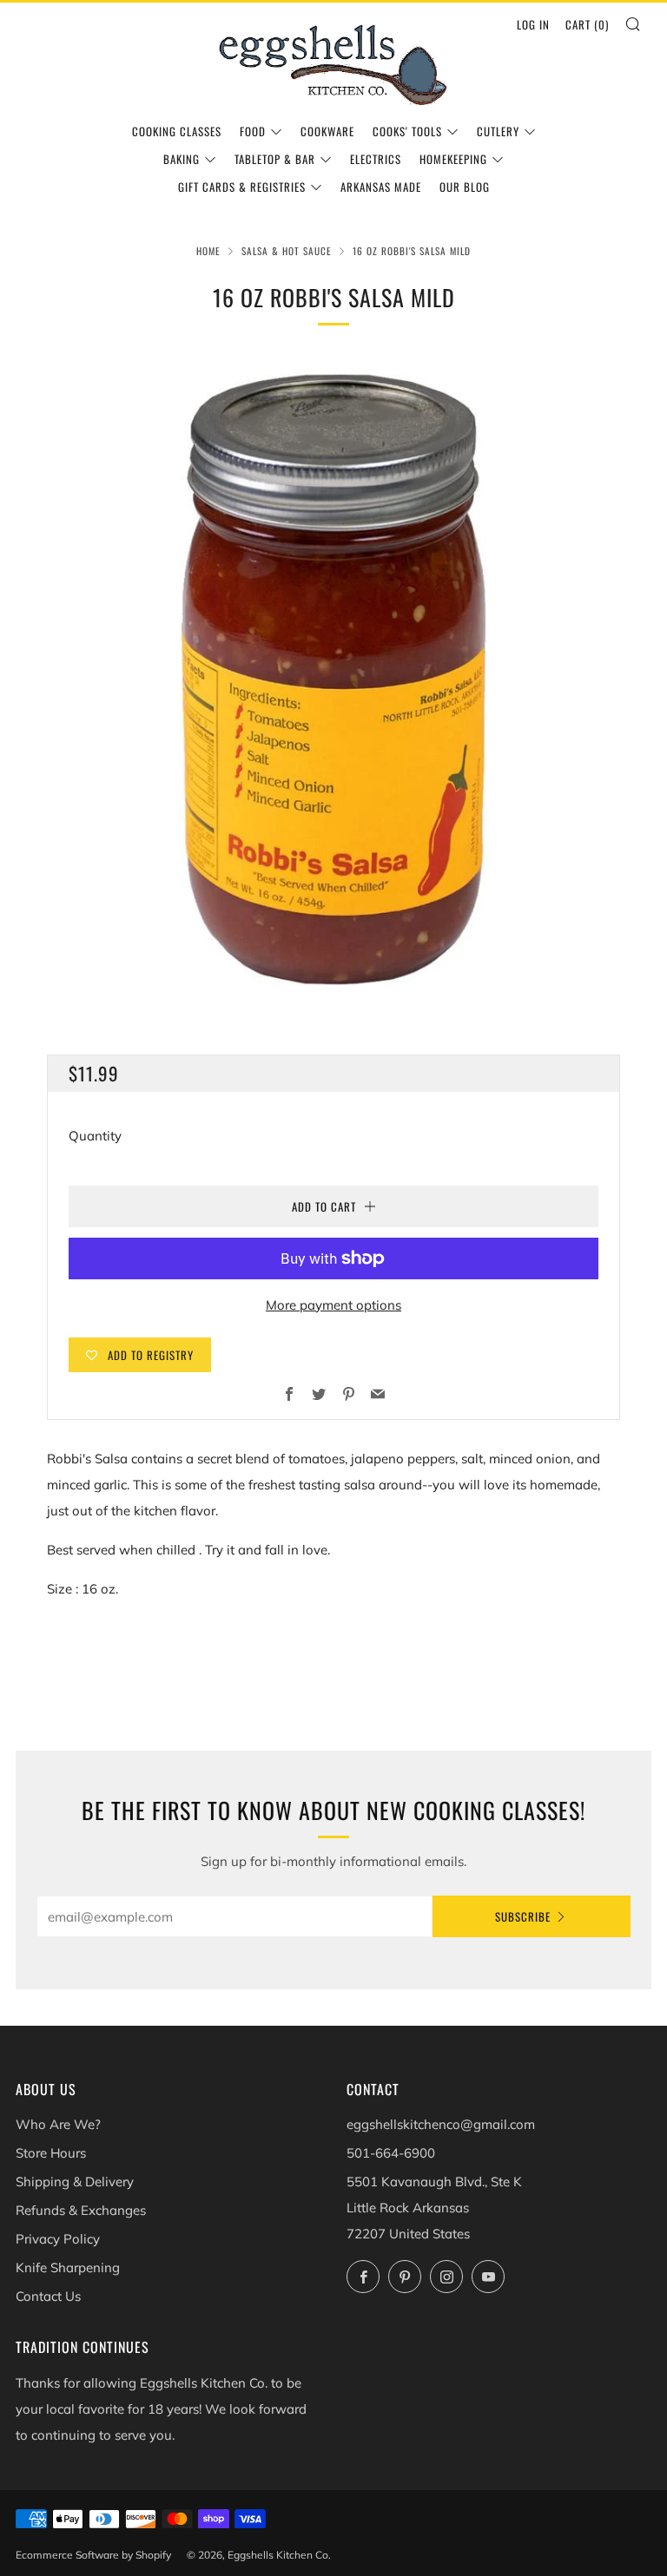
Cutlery (498, 131)
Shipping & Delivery (75, 2182)
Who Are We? (58, 2124)
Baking (182, 159)
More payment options (333, 1305)
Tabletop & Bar (275, 159)
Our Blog (465, 187)
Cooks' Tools (407, 131)
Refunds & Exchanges (81, 2210)
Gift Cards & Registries (242, 187)
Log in (533, 24)
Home (208, 251)
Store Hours (51, 2153)
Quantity (95, 1136)
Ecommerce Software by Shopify (93, 2555)
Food (253, 131)
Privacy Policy (58, 2239)
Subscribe (523, 1916)
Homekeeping (453, 159)
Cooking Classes (177, 131)
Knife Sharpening (68, 2267)
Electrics (376, 159)
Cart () (587, 24)
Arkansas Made (381, 187)
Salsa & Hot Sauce (287, 251)
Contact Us (48, 2296)
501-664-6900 (391, 2153)
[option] (333, 680)
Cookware (327, 131)
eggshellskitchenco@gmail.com (441, 2124)
